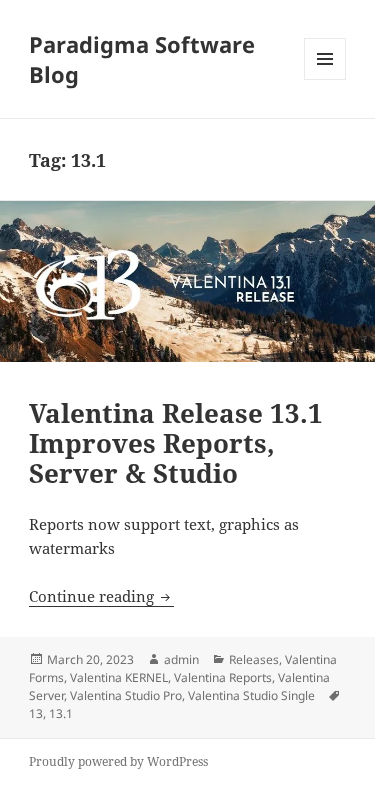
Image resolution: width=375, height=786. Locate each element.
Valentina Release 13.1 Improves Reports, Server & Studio (176, 443)
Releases (254, 659)
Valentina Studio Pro (126, 695)
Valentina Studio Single (251, 695)
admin (181, 659)
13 (36, 713)
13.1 (61, 713)
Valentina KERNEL (119, 677)
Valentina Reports (223, 677)
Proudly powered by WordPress (118, 761)
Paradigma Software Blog (142, 59)
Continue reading (101, 596)
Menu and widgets (325, 79)
